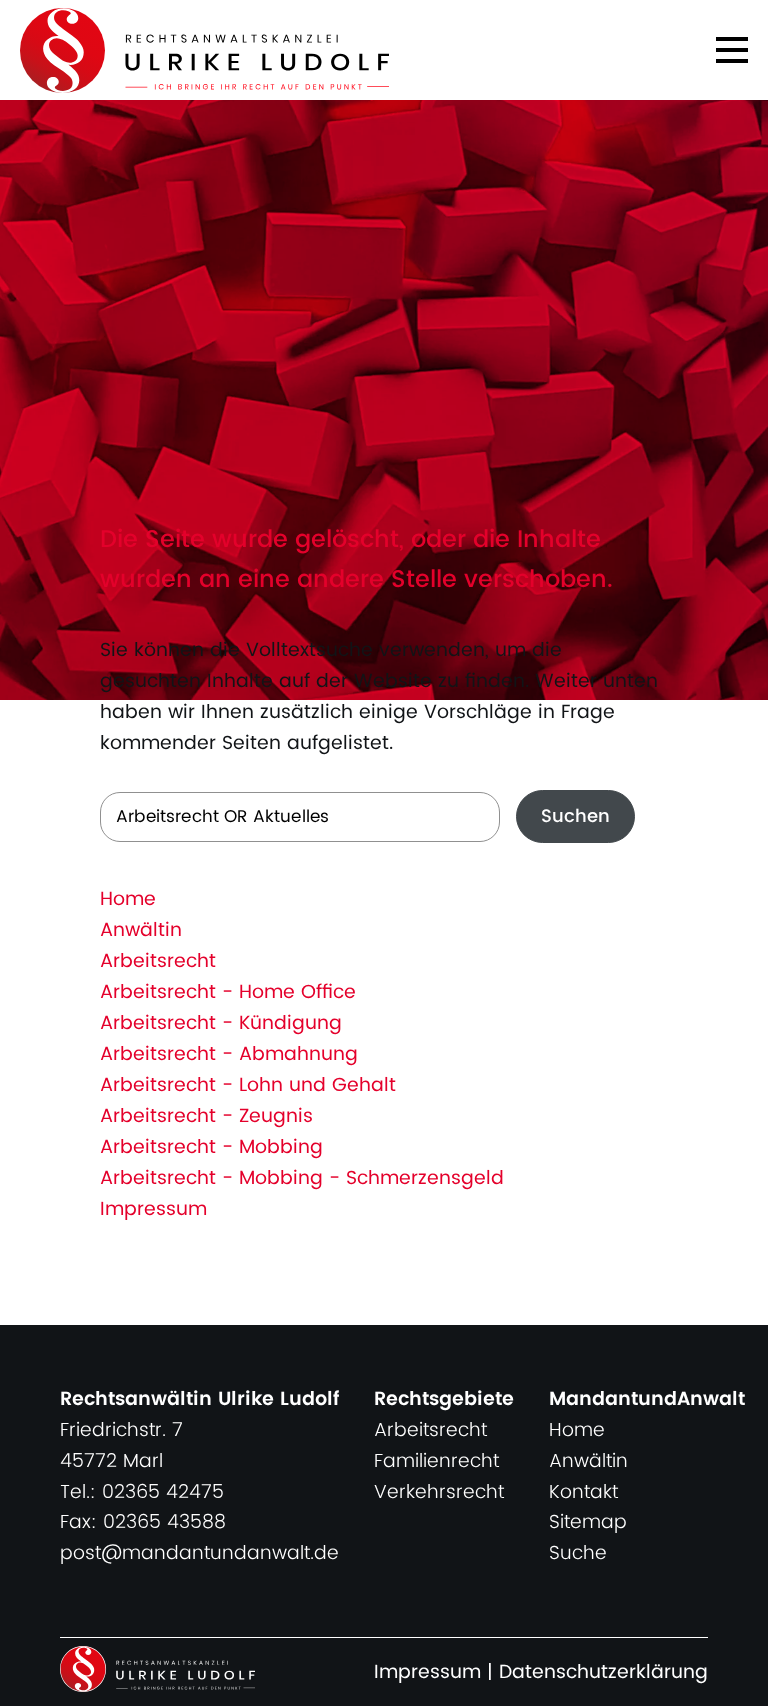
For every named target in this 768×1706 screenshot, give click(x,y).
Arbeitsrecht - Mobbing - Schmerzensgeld (302, 1178)
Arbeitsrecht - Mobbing (211, 1147)
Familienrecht (436, 1461)
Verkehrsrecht (439, 1492)
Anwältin (141, 930)
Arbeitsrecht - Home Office (228, 992)
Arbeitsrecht (158, 961)
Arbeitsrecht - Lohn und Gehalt (248, 1085)
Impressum (153, 1209)
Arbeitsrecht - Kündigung (221, 1023)
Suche (578, 1553)
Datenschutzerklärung (603, 1672)
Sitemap (588, 1522)
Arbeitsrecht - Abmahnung (229, 1054)
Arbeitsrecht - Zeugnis (206, 1116)
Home (128, 899)
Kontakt (583, 1492)
